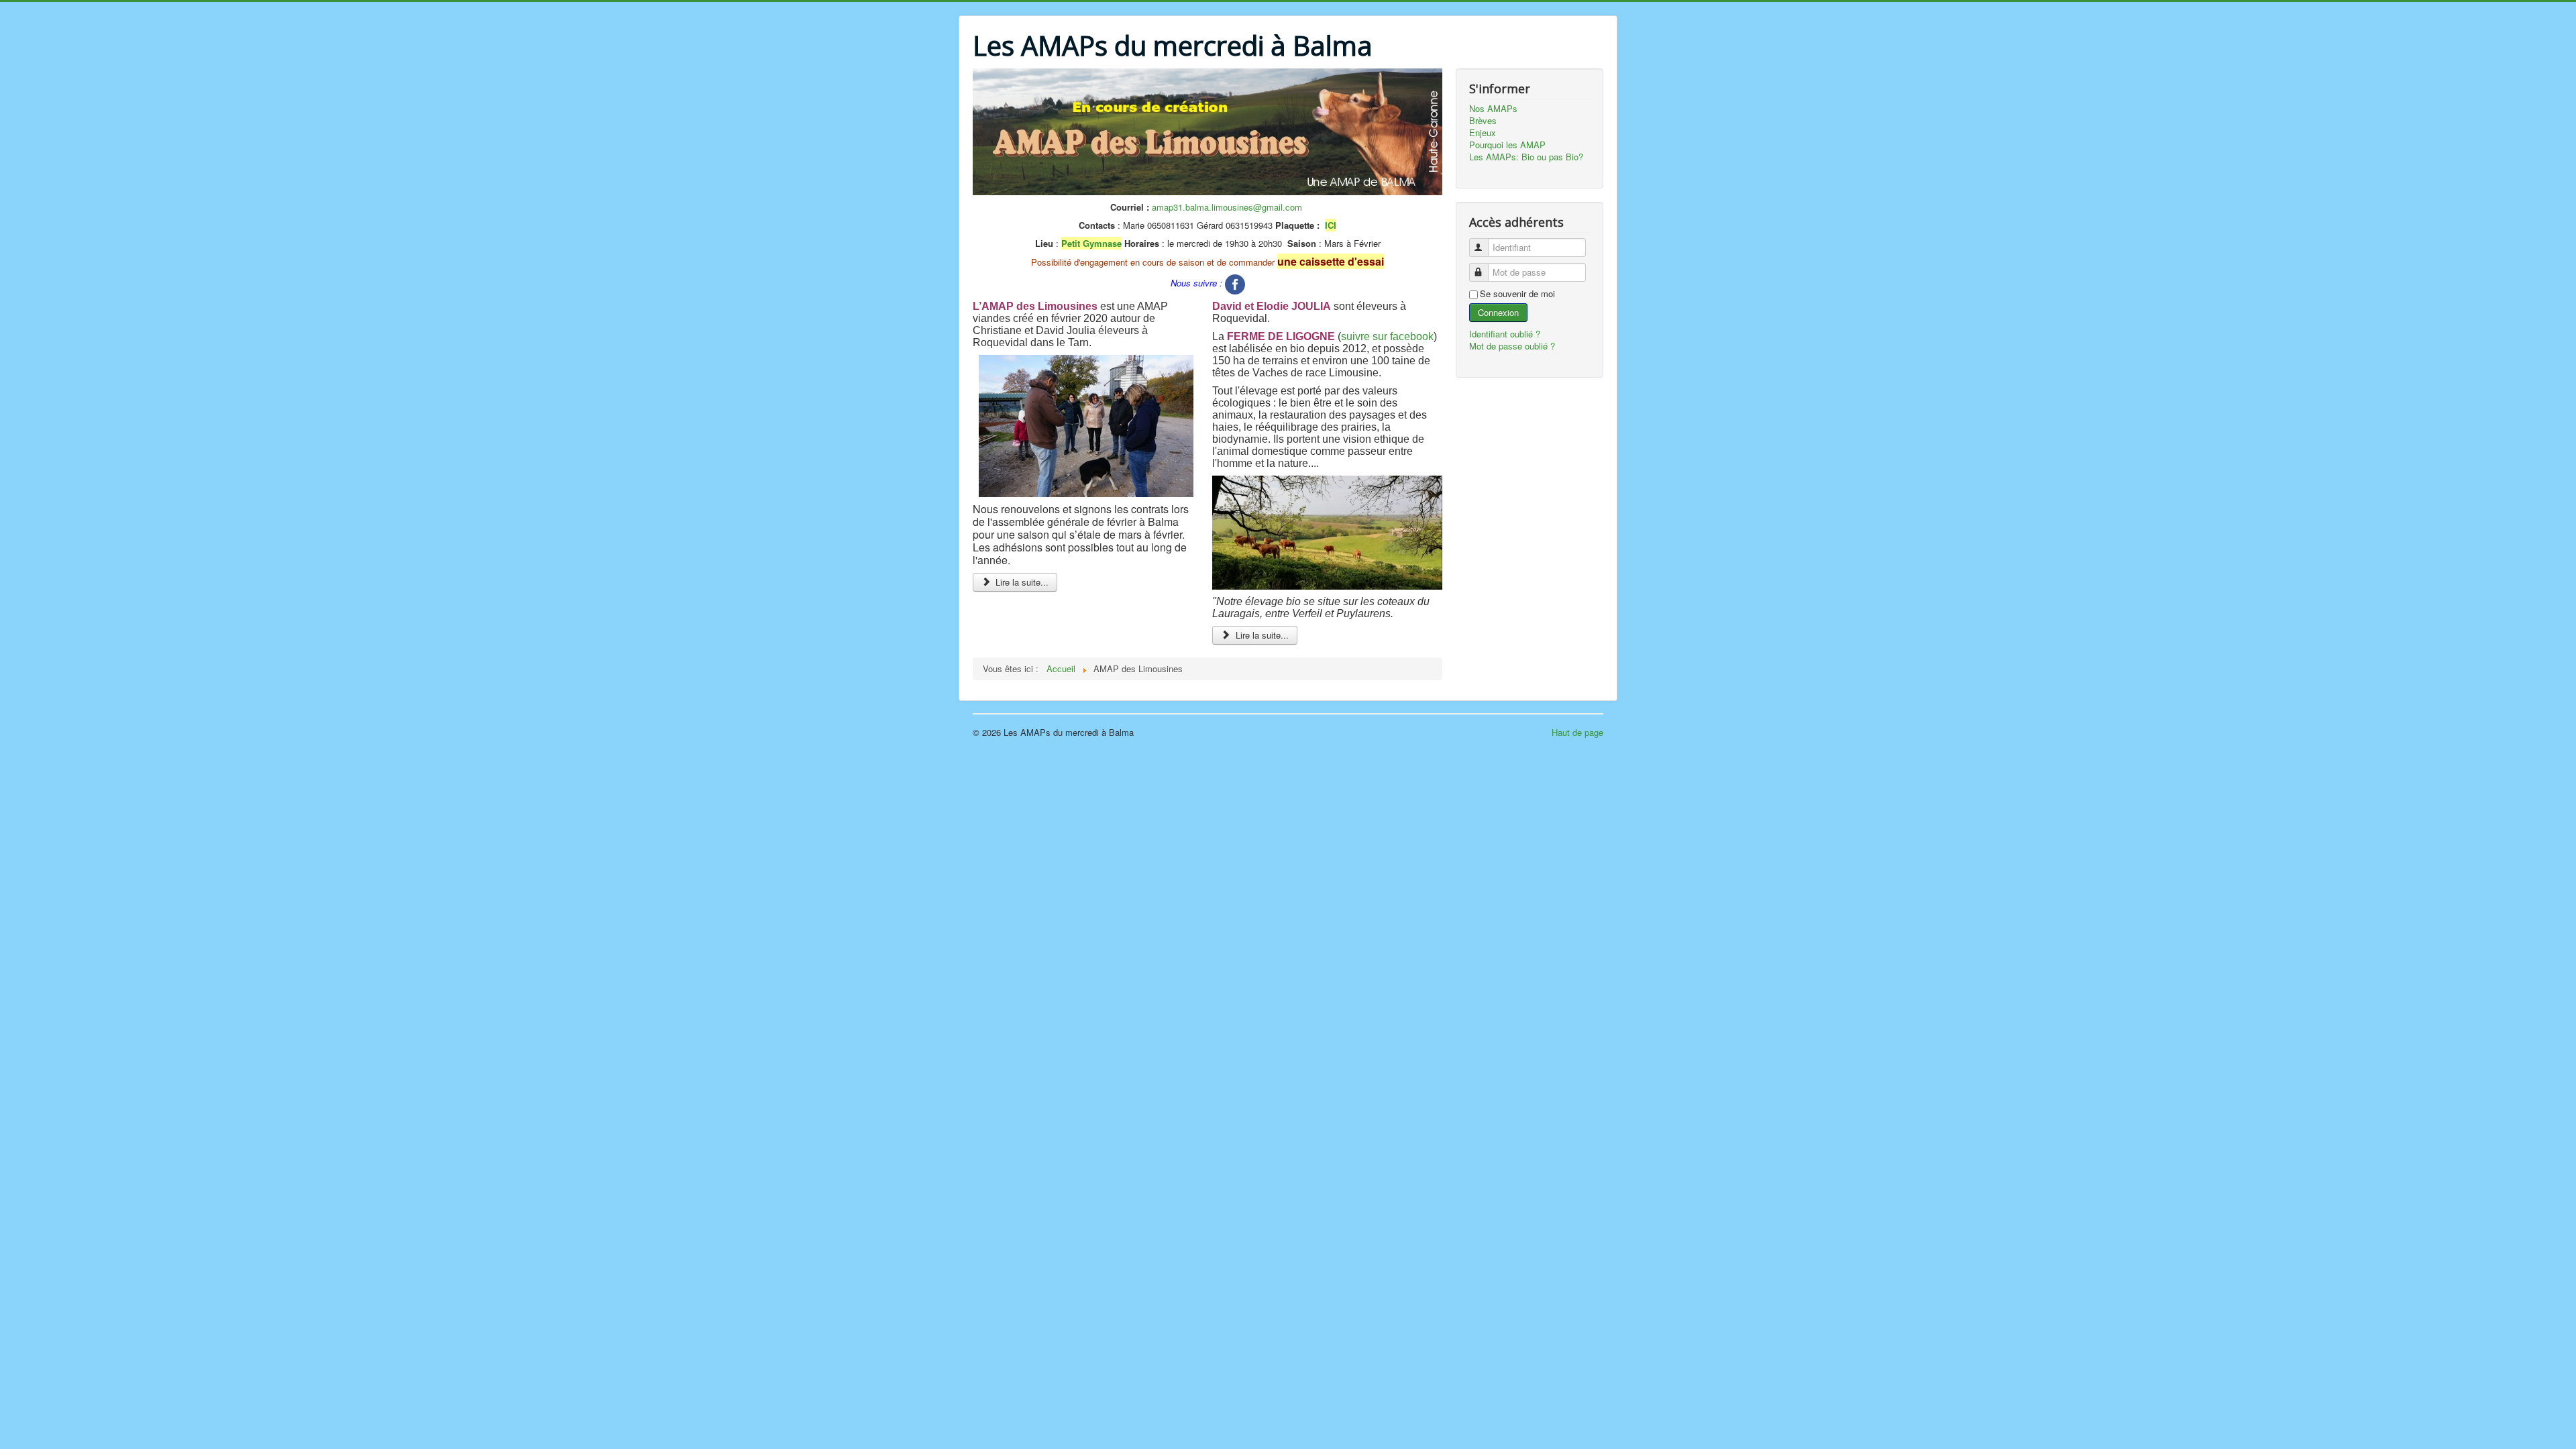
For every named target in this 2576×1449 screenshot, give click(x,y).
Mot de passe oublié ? (1512, 346)
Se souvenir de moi (1517, 294)
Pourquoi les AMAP (1507, 145)
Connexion (1498, 312)
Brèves (1483, 121)
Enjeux (1483, 133)
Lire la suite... (1021, 582)
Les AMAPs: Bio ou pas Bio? (1526, 157)
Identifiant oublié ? (1505, 334)
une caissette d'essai (1331, 261)
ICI (1331, 225)
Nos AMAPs (1493, 109)
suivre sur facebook (1387, 336)
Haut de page (1577, 732)
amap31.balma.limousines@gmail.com (1227, 207)
